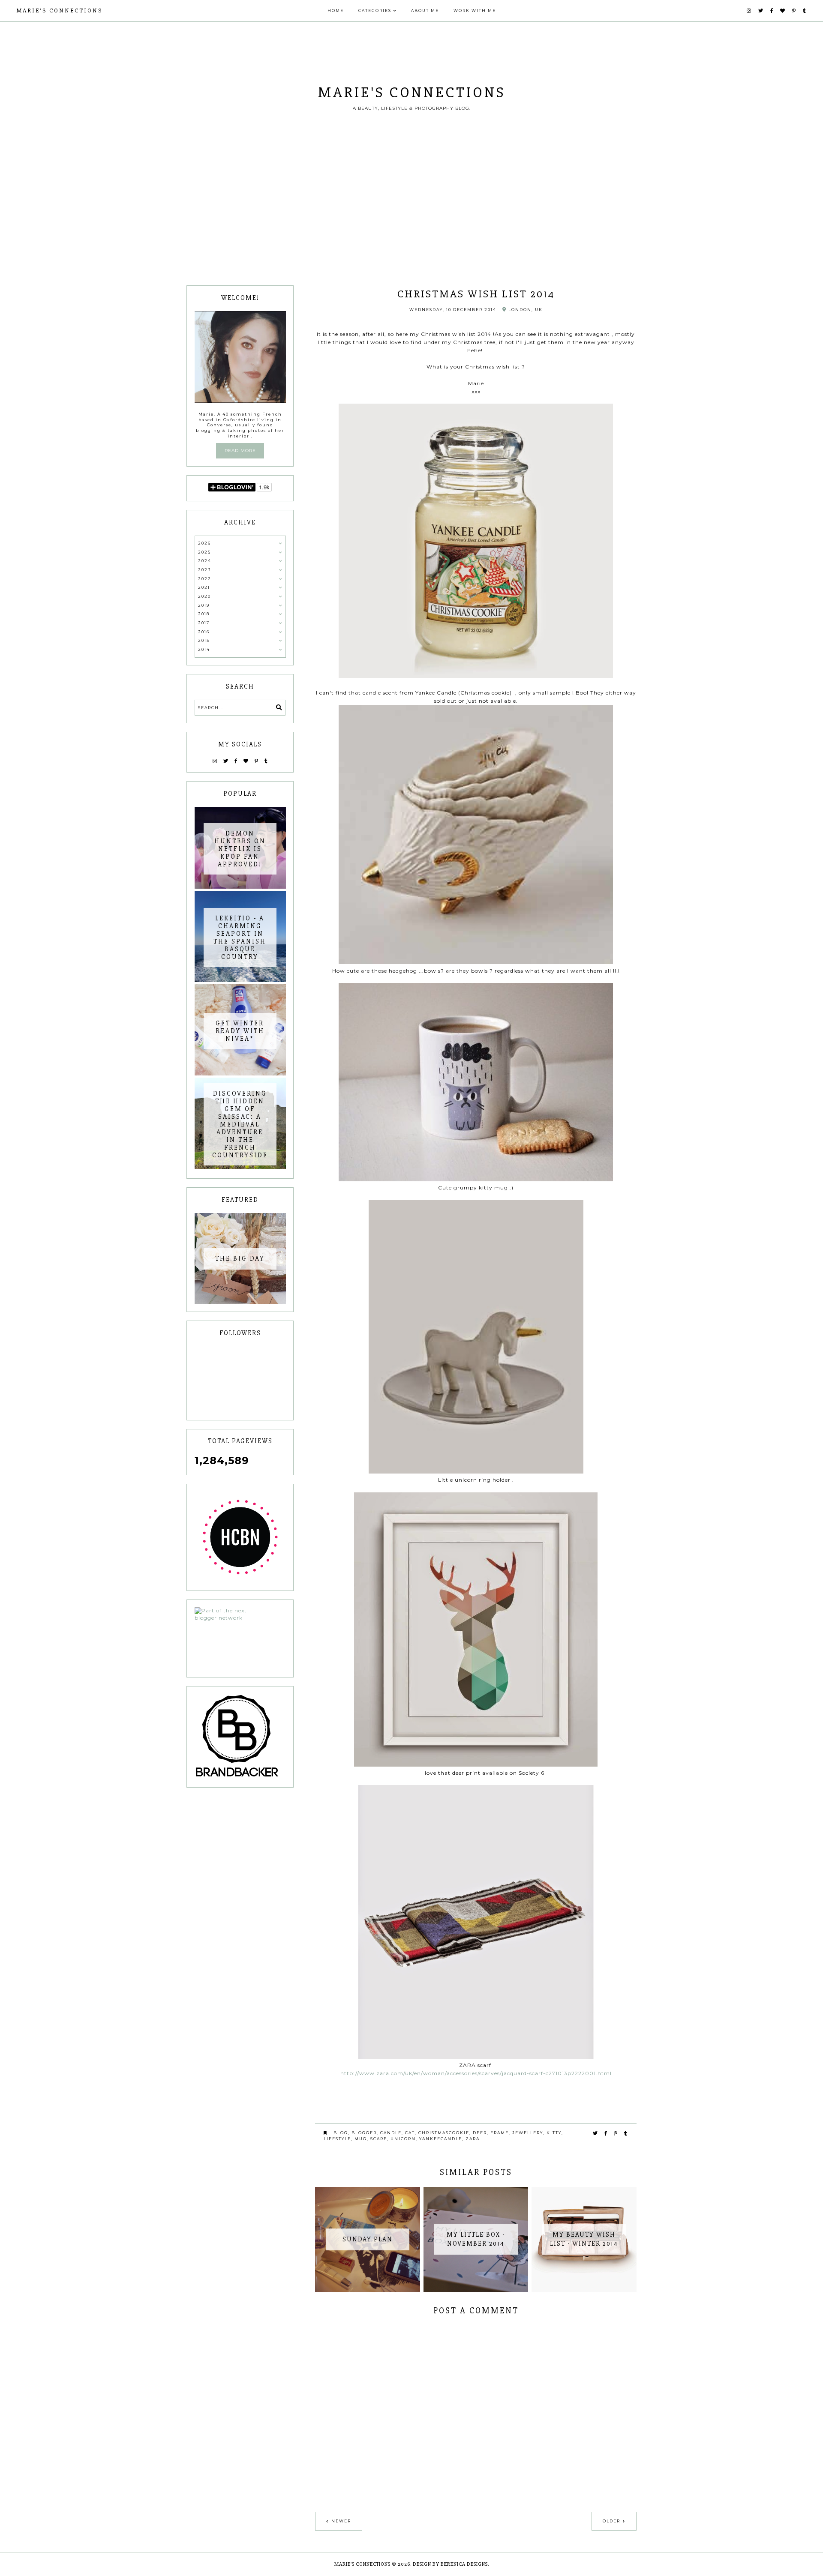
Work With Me (475, 10)
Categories (375, 10)
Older (611, 2521)
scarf (379, 2139)
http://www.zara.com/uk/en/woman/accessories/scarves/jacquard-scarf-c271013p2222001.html (476, 2073)
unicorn (403, 2139)
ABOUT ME (425, 10)
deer (480, 2133)
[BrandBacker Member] (240, 1737)
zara (473, 2139)
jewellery (528, 2133)
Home (336, 10)
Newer (341, 2521)
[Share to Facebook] (606, 2133)
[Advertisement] (411, 221)
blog (341, 2133)
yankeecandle (441, 2139)
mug (361, 2139)
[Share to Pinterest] (616, 2133)
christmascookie (444, 2133)
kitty (554, 2133)
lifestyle (337, 2139)
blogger (364, 2133)
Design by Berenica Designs (450, 2564)
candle (391, 2133)
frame (500, 2133)
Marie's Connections (59, 10)
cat (410, 2133)
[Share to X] (596, 2133)
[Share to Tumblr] (626, 2133)
